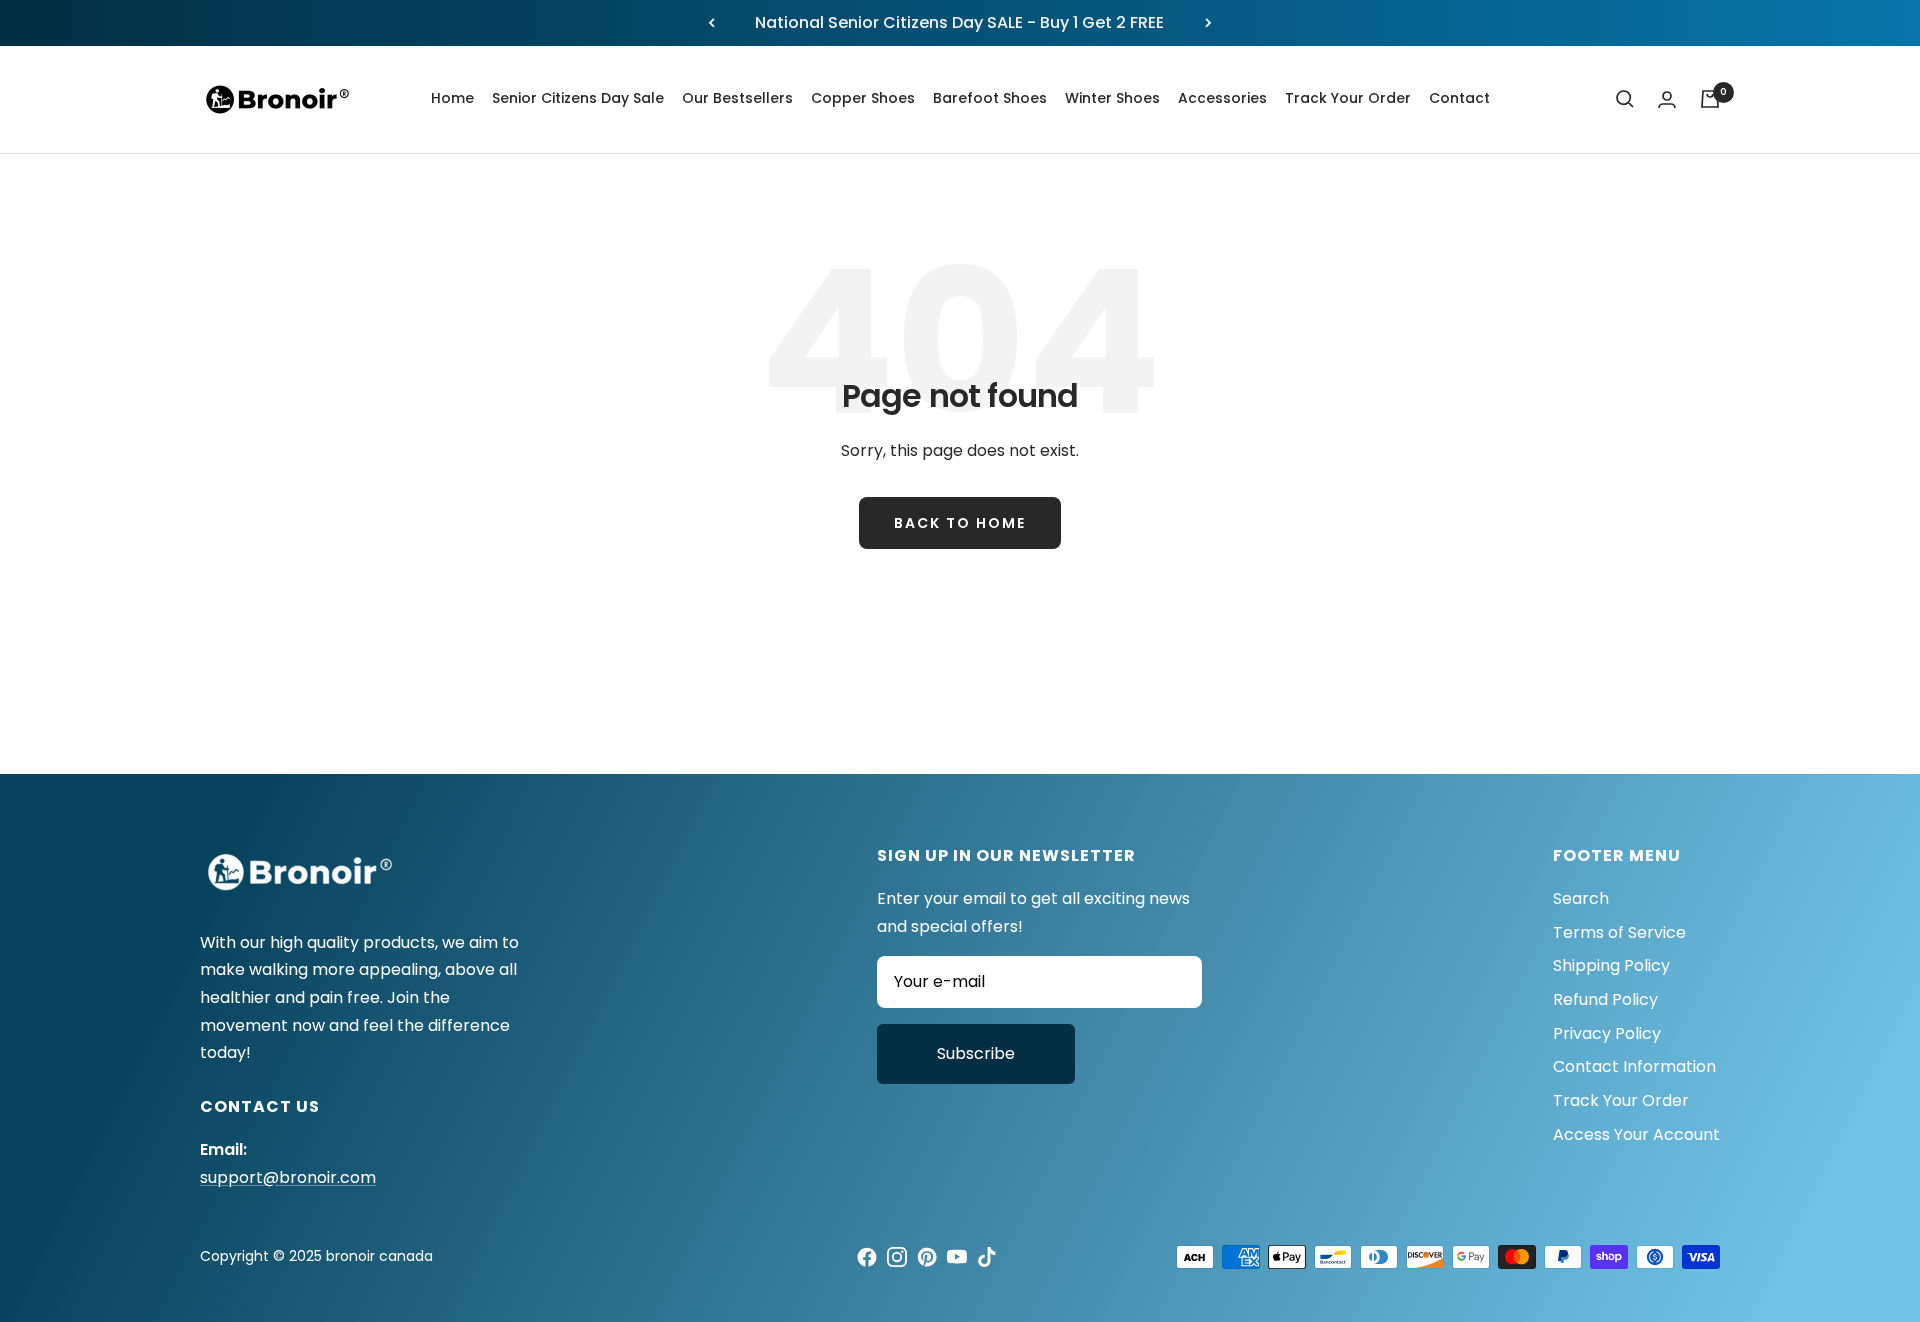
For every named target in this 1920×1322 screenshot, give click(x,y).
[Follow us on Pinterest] (927, 1257)
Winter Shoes (1112, 98)
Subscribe (976, 1053)
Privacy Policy (1607, 1033)
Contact (1459, 98)
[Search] (1625, 99)
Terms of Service (1619, 932)
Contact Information (1634, 1066)
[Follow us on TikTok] (987, 1257)
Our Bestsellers (737, 98)
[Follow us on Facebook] (867, 1257)
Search (1581, 898)
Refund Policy (1605, 999)
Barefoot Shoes (990, 98)
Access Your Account (1636, 1134)
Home (452, 98)
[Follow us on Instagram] (897, 1257)
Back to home (960, 523)
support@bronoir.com (288, 1177)
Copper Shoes (863, 98)
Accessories (1222, 98)
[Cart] (1710, 99)
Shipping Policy (1611, 965)
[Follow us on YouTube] (957, 1257)
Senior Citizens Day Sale (578, 98)
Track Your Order (1348, 98)
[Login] (1667, 99)
